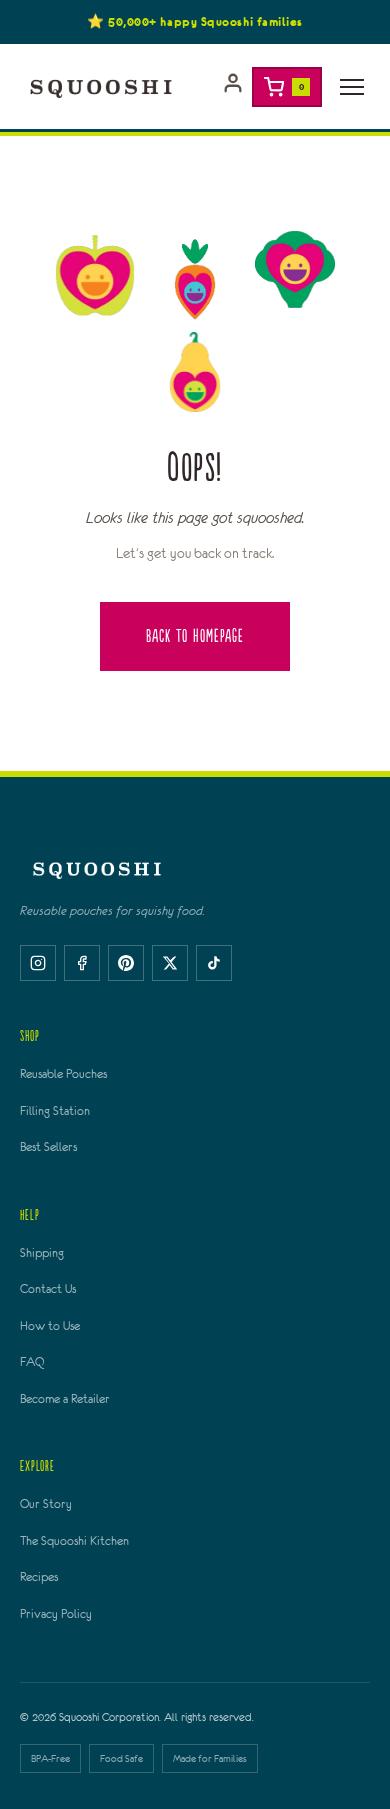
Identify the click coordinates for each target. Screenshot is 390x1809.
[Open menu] (352, 87)
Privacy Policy (56, 1614)
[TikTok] (214, 963)
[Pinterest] (126, 963)
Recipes (39, 1577)
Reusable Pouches (63, 1074)
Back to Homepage (195, 636)
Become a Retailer (65, 1399)
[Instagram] (38, 963)
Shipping (42, 1253)
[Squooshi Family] (101, 87)
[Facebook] (82, 963)
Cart (301, 86)
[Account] (233, 87)
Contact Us (48, 1289)
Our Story (46, 1504)
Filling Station (55, 1111)
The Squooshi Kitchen (74, 1541)
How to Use (50, 1326)
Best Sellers (48, 1147)
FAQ (32, 1362)
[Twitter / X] (170, 963)
